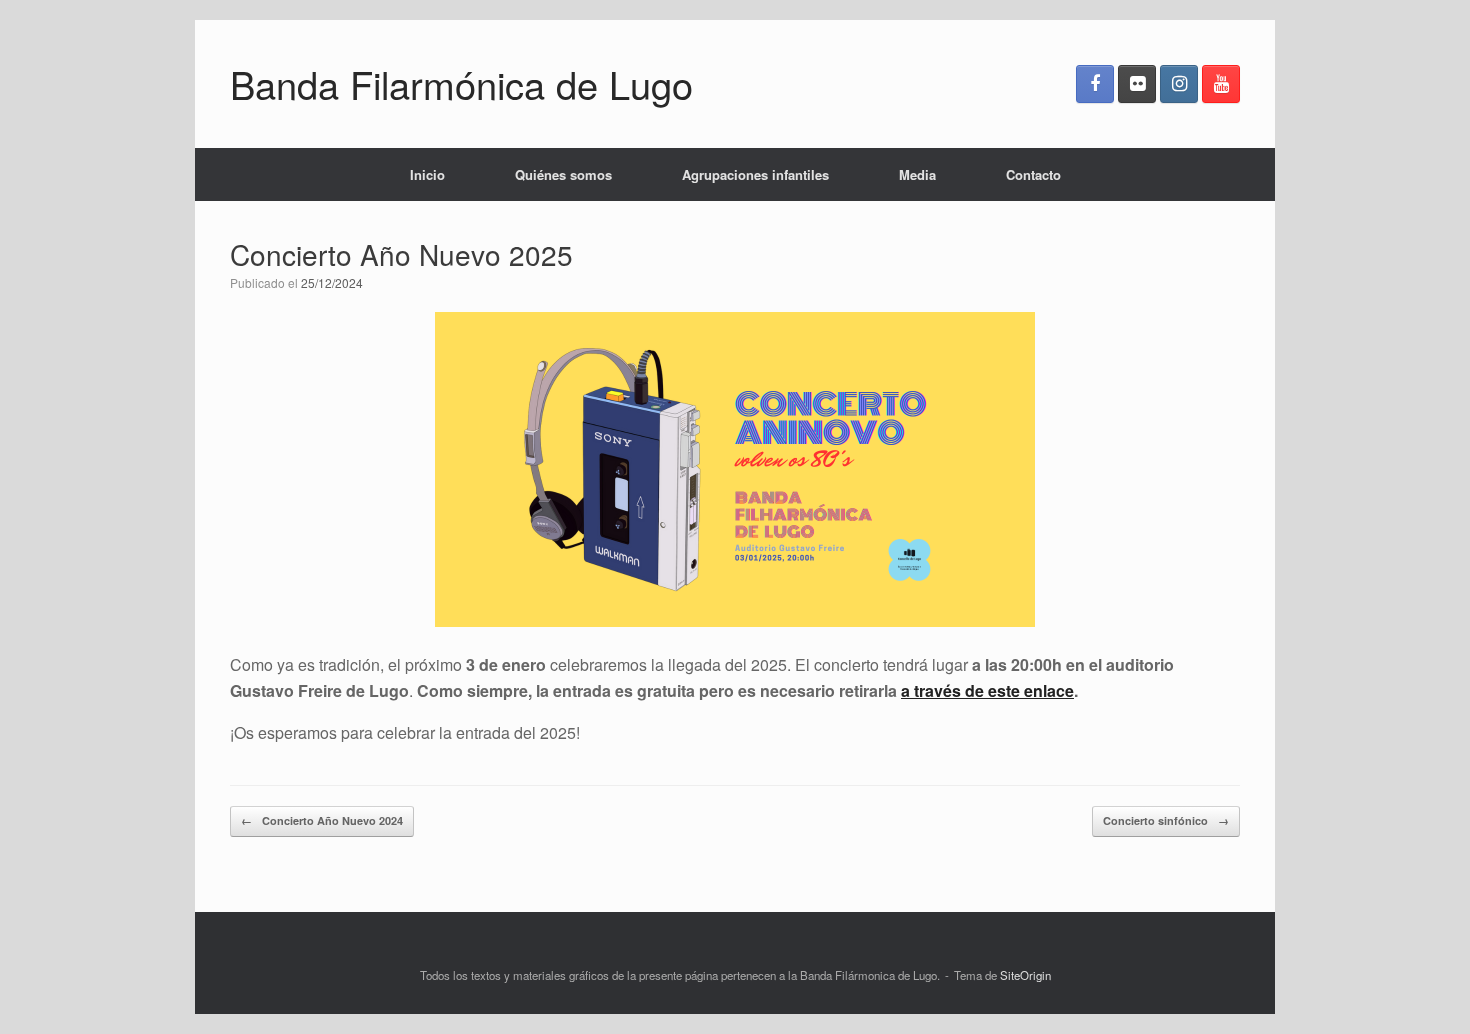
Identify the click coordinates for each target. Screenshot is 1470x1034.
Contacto (1033, 174)
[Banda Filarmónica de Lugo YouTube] (1221, 84)
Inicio (427, 174)
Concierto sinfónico (1166, 820)
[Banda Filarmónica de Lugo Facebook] (1095, 84)
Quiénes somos (563, 174)
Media (917, 174)
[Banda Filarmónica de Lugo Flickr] (1137, 84)
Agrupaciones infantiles (755, 174)
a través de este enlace (987, 690)
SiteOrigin (1025, 975)
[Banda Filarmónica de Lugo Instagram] (1179, 84)
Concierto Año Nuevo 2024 (322, 820)
